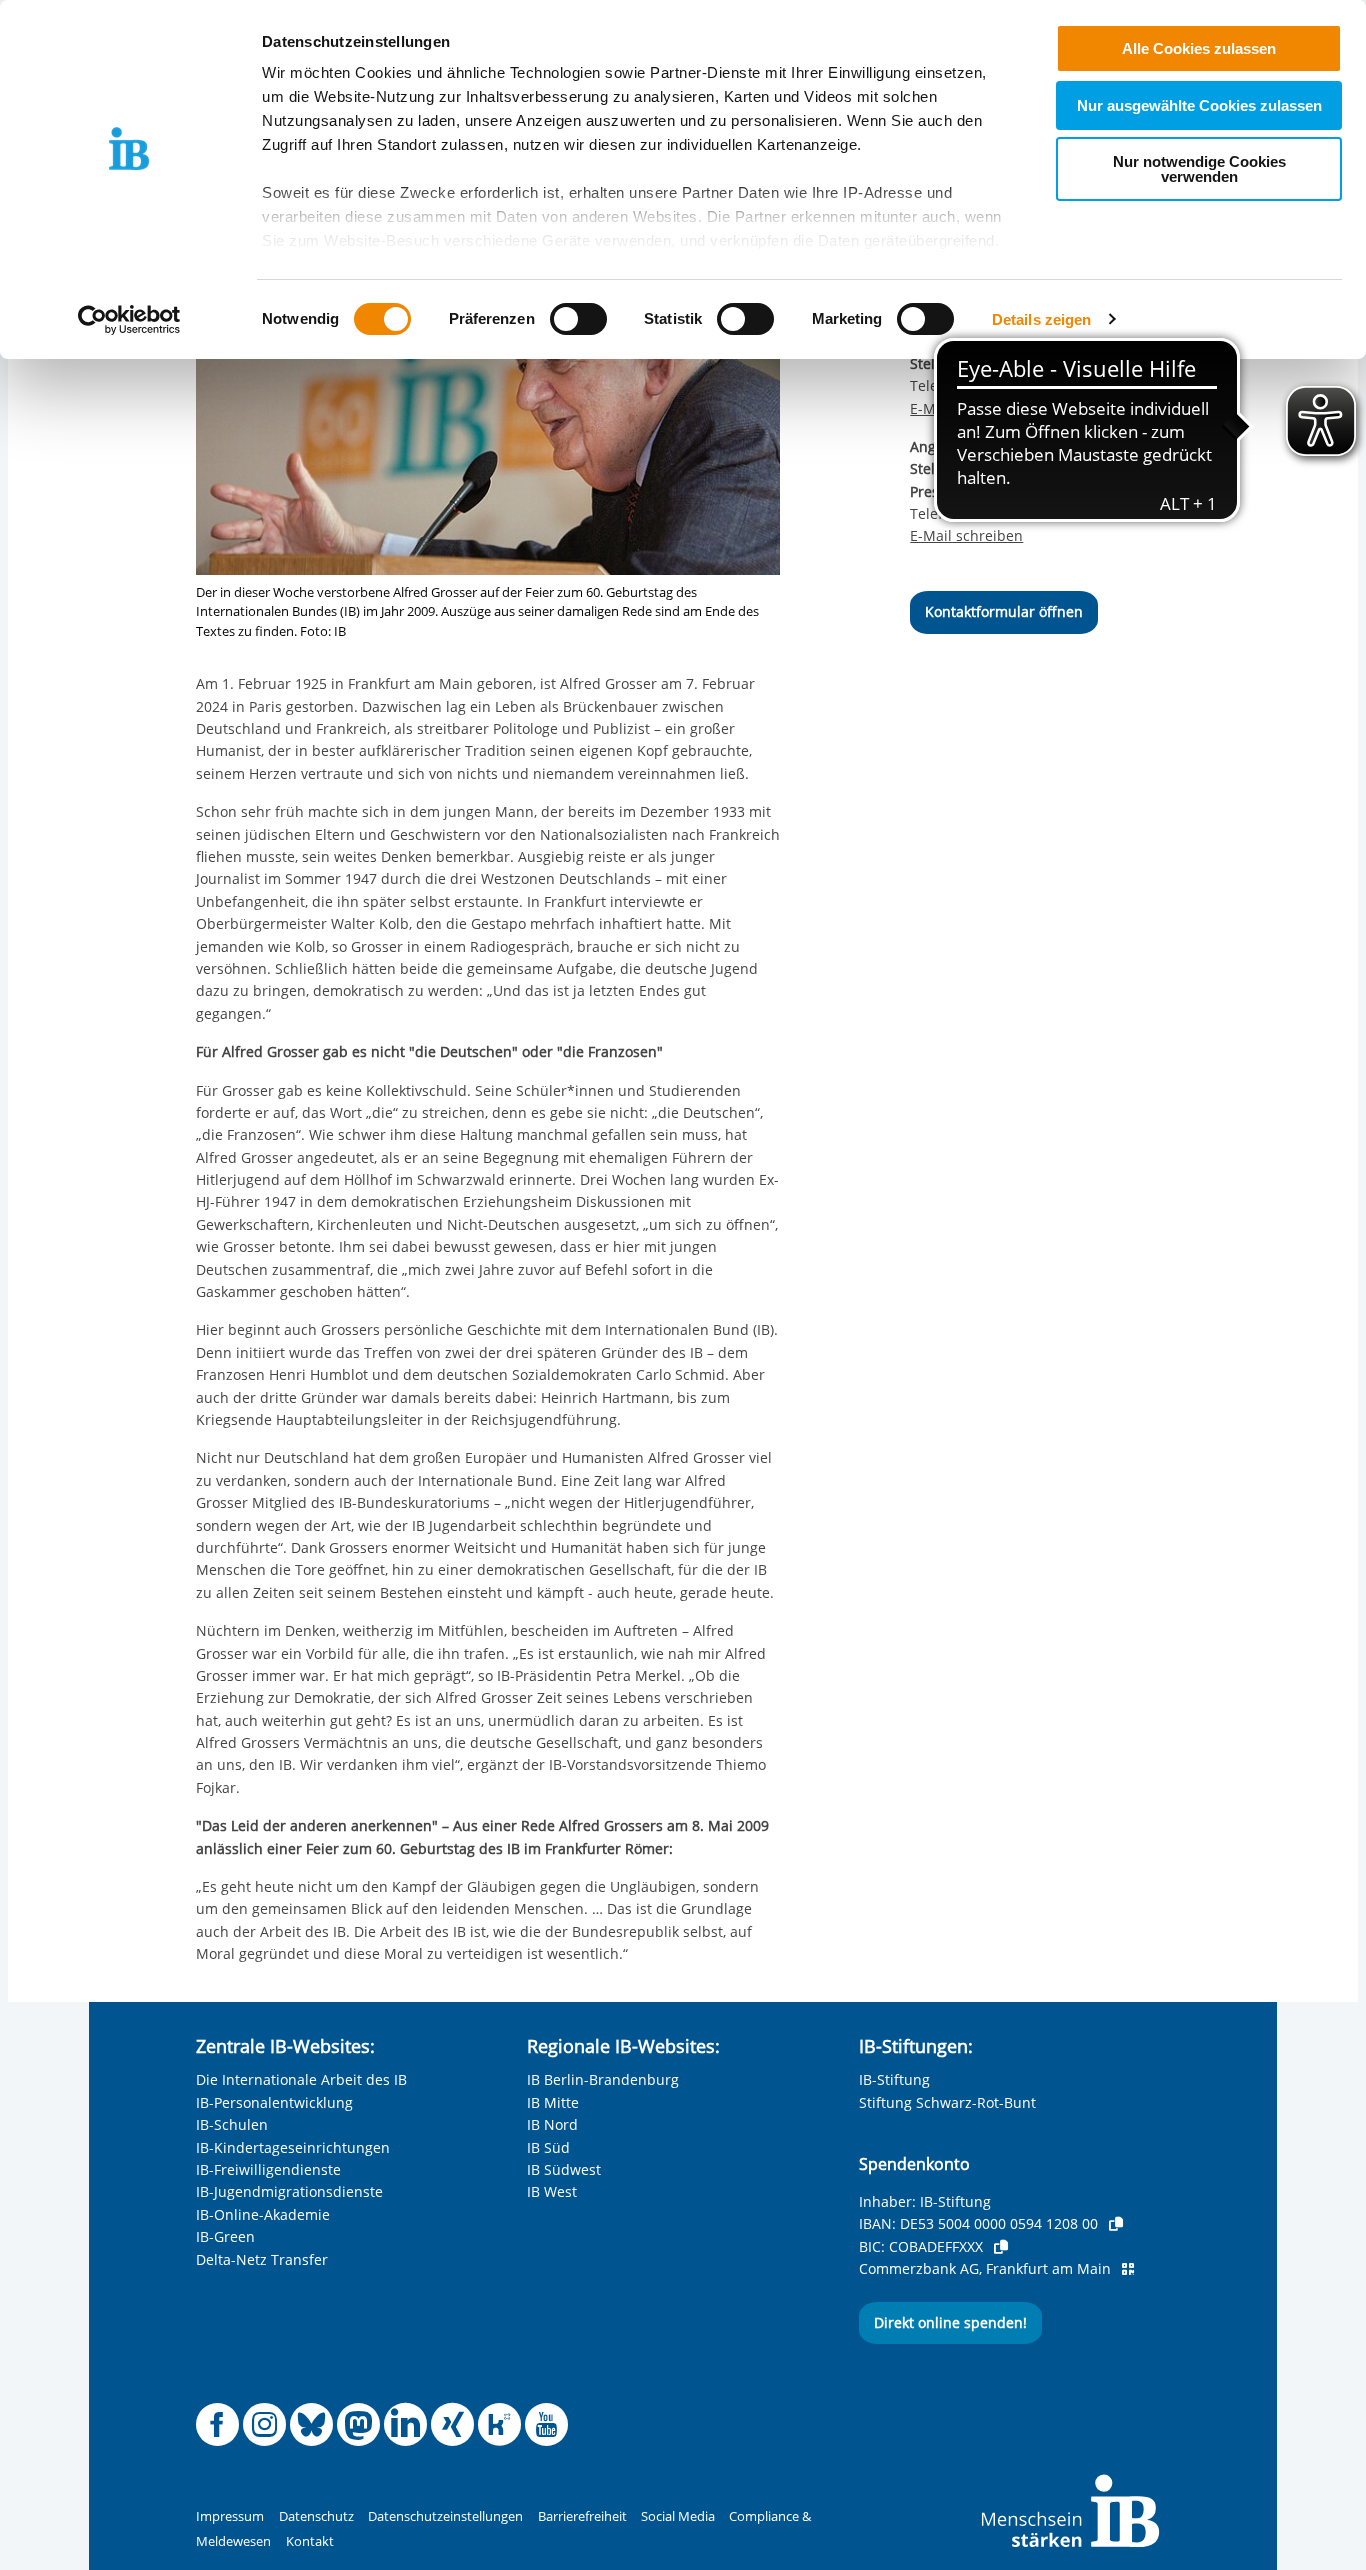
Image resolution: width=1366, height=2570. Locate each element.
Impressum (230, 2516)
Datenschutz (316, 2516)
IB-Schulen (232, 2124)
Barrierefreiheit (582, 2516)
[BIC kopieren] (1001, 2247)
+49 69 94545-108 (1026, 385)
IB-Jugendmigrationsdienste (289, 2191)
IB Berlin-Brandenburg (603, 2079)
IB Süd (548, 2147)
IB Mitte (553, 2102)
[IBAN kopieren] (1116, 2224)
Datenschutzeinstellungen (445, 2516)
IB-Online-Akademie (263, 2214)
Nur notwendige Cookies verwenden (1199, 169)
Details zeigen (1041, 319)
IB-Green (225, 2236)
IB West (552, 2191)
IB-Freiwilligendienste (268, 2169)
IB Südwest (564, 2169)
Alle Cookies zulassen (1199, 48)
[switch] (578, 319)
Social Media (678, 2516)
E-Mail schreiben (966, 409)
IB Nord (552, 2124)
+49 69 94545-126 (1026, 513)
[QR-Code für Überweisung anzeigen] (1128, 2269)
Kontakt (310, 2541)
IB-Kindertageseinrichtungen (293, 2147)
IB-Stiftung (894, 2079)
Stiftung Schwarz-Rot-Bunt (947, 2102)
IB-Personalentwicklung (274, 2102)
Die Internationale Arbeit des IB (301, 2079)
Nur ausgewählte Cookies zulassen (1199, 105)
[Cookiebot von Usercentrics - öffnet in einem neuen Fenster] (129, 320)
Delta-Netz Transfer (262, 2259)
